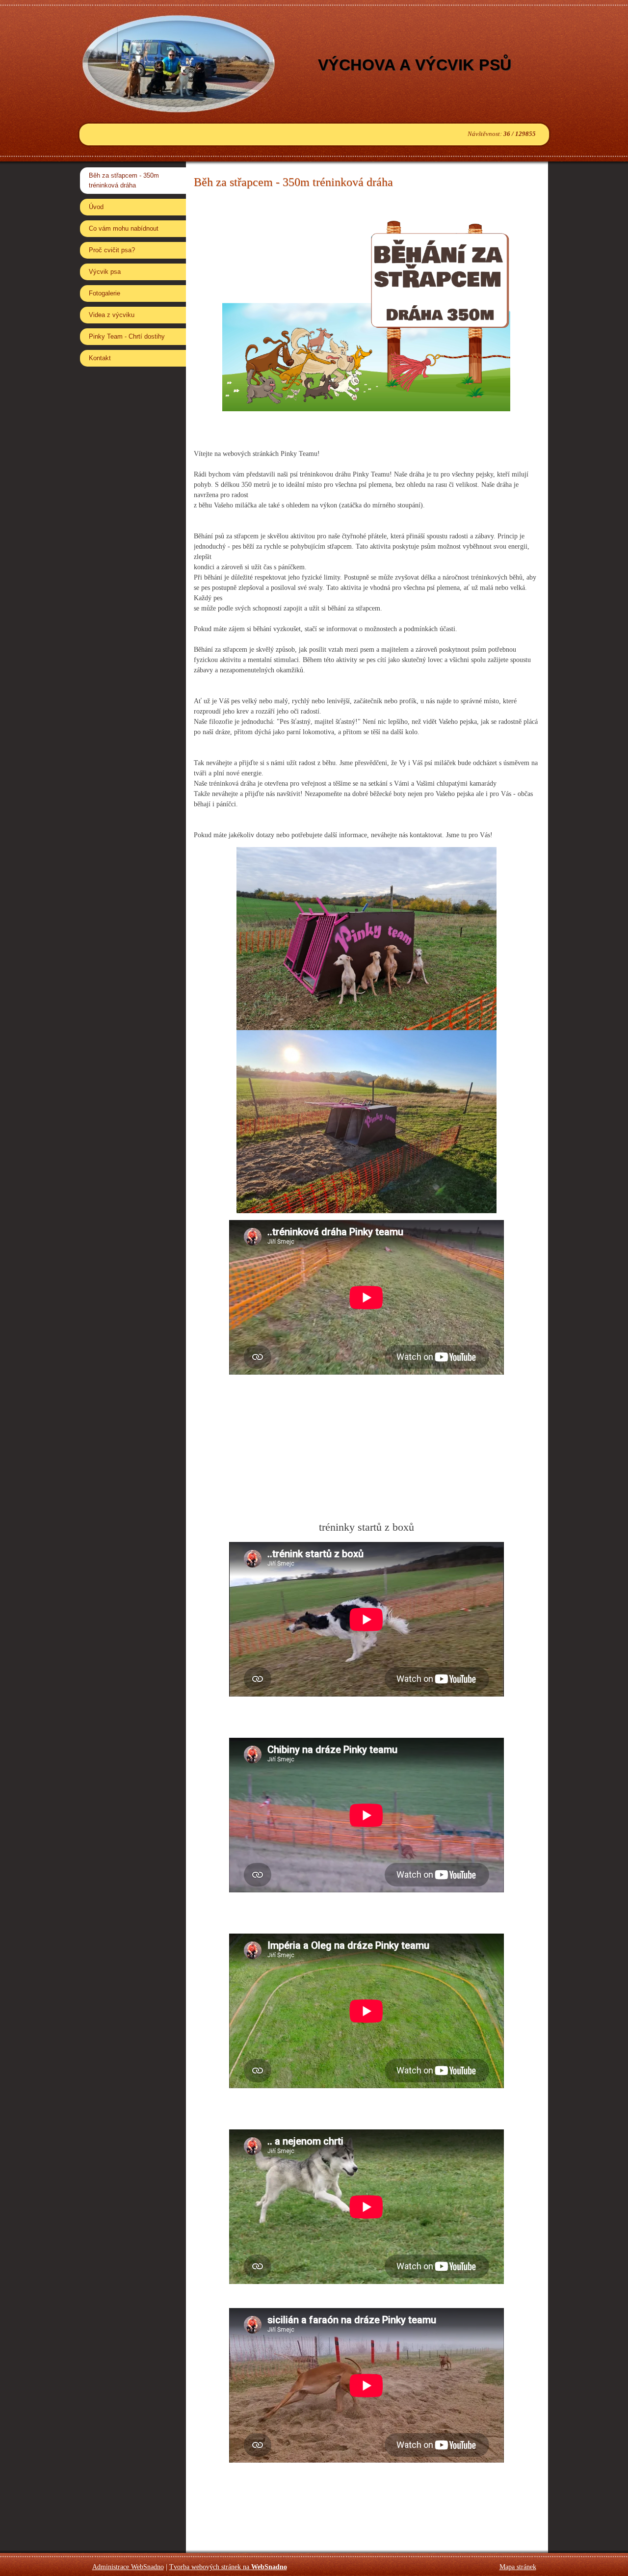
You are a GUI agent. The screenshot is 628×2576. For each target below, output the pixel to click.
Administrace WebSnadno (128, 2567)
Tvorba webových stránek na (228, 2567)
